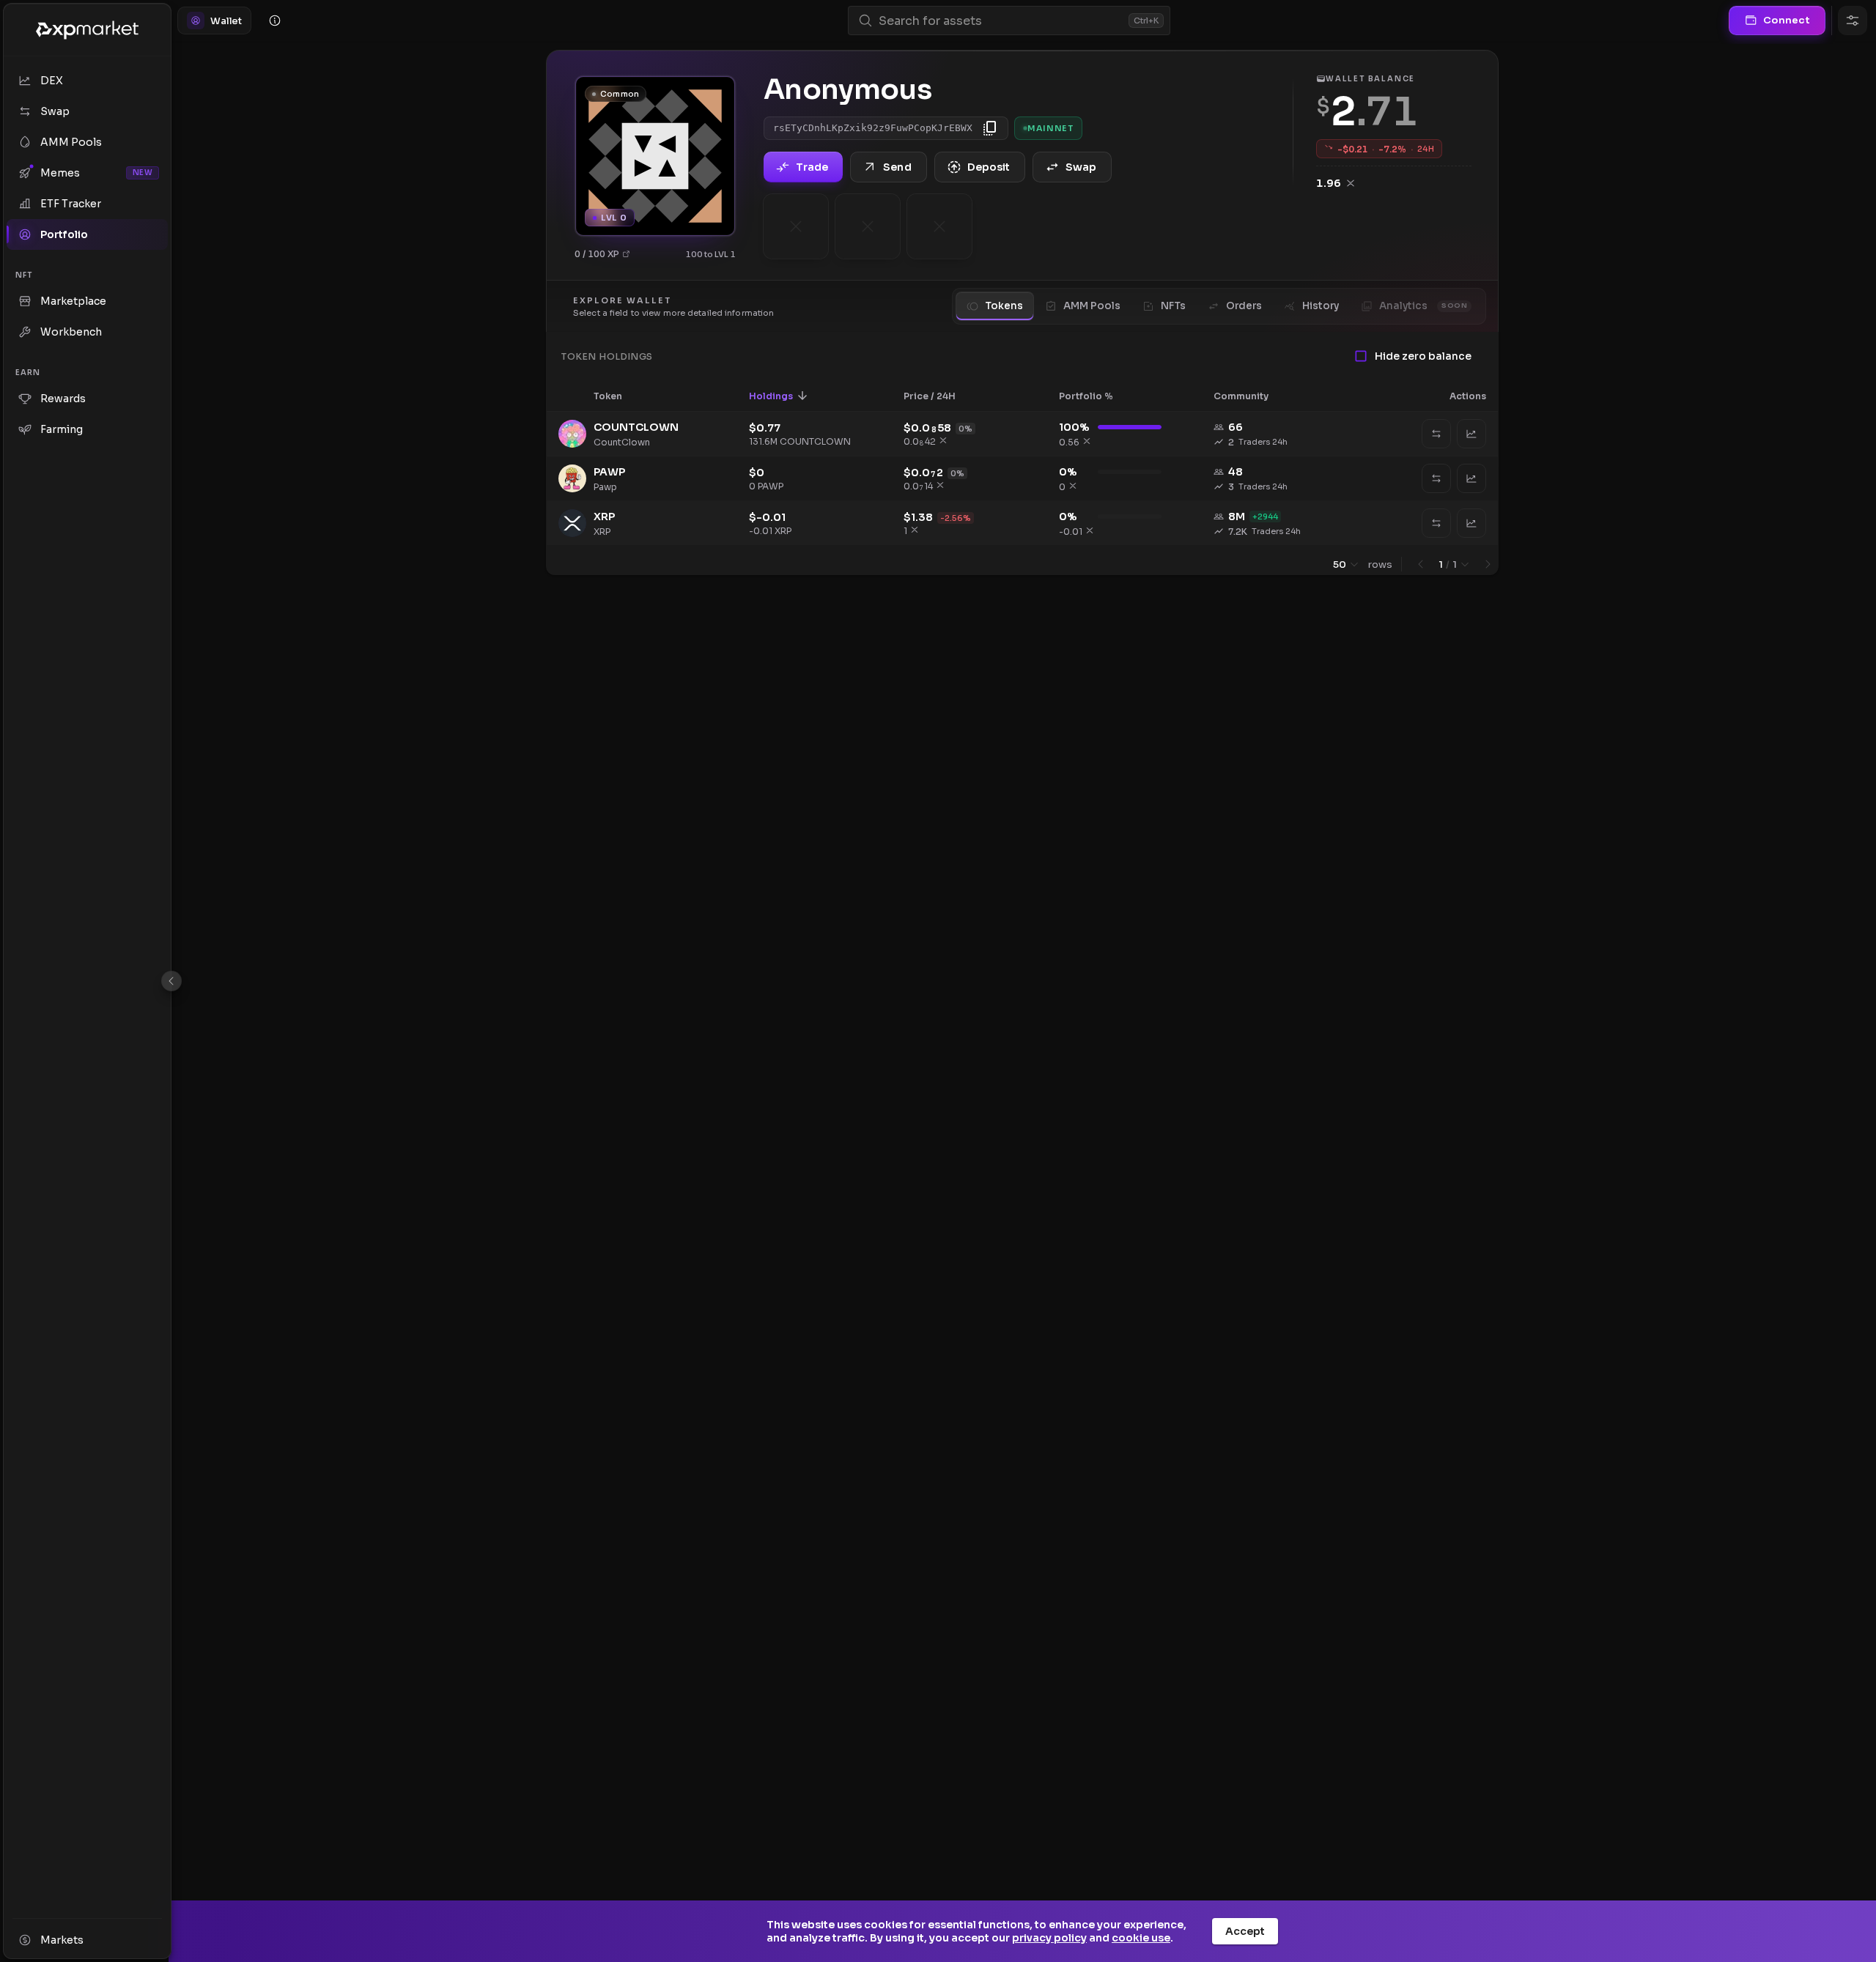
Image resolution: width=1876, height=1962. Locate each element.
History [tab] (1321, 306)
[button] (617, 396)
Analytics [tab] (1423, 306)
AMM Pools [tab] (1092, 306)
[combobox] (1001, 21)
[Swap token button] (1436, 434)
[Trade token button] (1471, 434)
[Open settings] (1853, 21)
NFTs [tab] (1173, 306)
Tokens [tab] (1004, 306)
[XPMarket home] (87, 30)
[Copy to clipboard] (990, 128)
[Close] (171, 981)
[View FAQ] (275, 21)
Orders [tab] (1244, 306)
